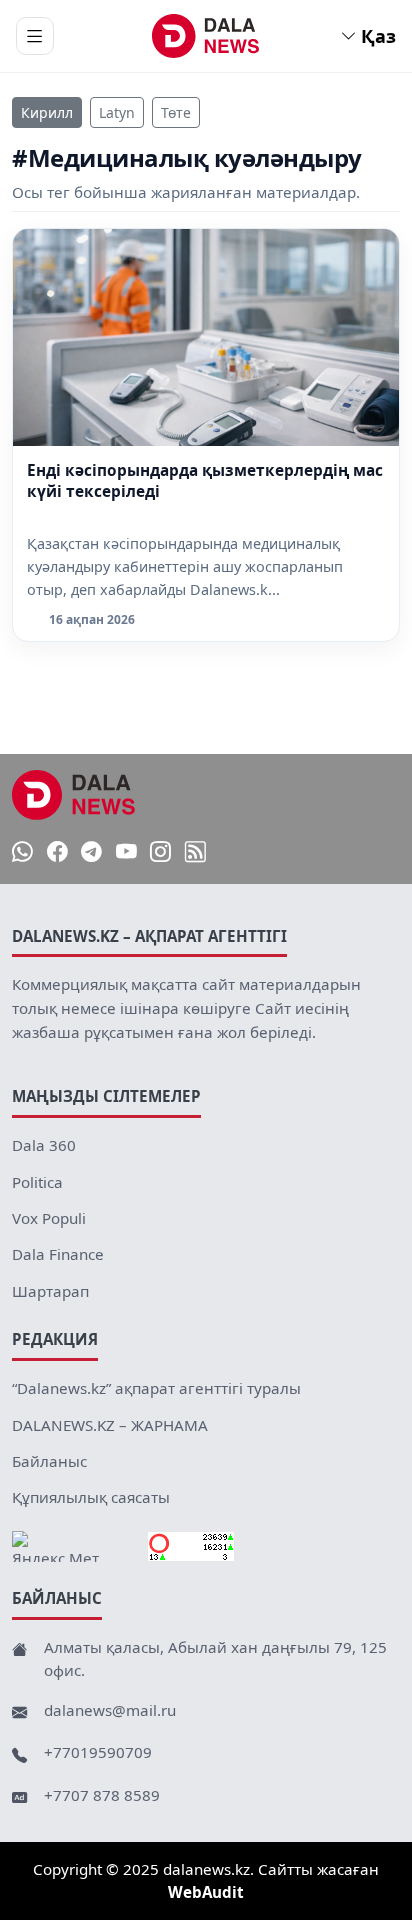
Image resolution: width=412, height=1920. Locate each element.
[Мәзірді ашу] (35, 36)
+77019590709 (98, 1752)
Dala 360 (44, 1145)
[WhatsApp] (22, 851)
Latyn (117, 112)
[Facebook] (57, 851)
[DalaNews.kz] (74, 795)
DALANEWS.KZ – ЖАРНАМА (110, 1425)
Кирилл (47, 112)
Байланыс (49, 1461)
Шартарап (50, 1291)
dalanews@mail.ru (110, 1710)
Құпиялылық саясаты (91, 1497)
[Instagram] (160, 851)
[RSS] (195, 851)
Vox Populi (49, 1218)
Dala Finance (58, 1254)
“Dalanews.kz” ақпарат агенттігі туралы (156, 1388)
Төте (176, 112)
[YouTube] (126, 851)
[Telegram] (91, 851)
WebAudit (206, 1892)
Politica (37, 1182)
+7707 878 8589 (102, 1795)
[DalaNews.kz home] (206, 36)
